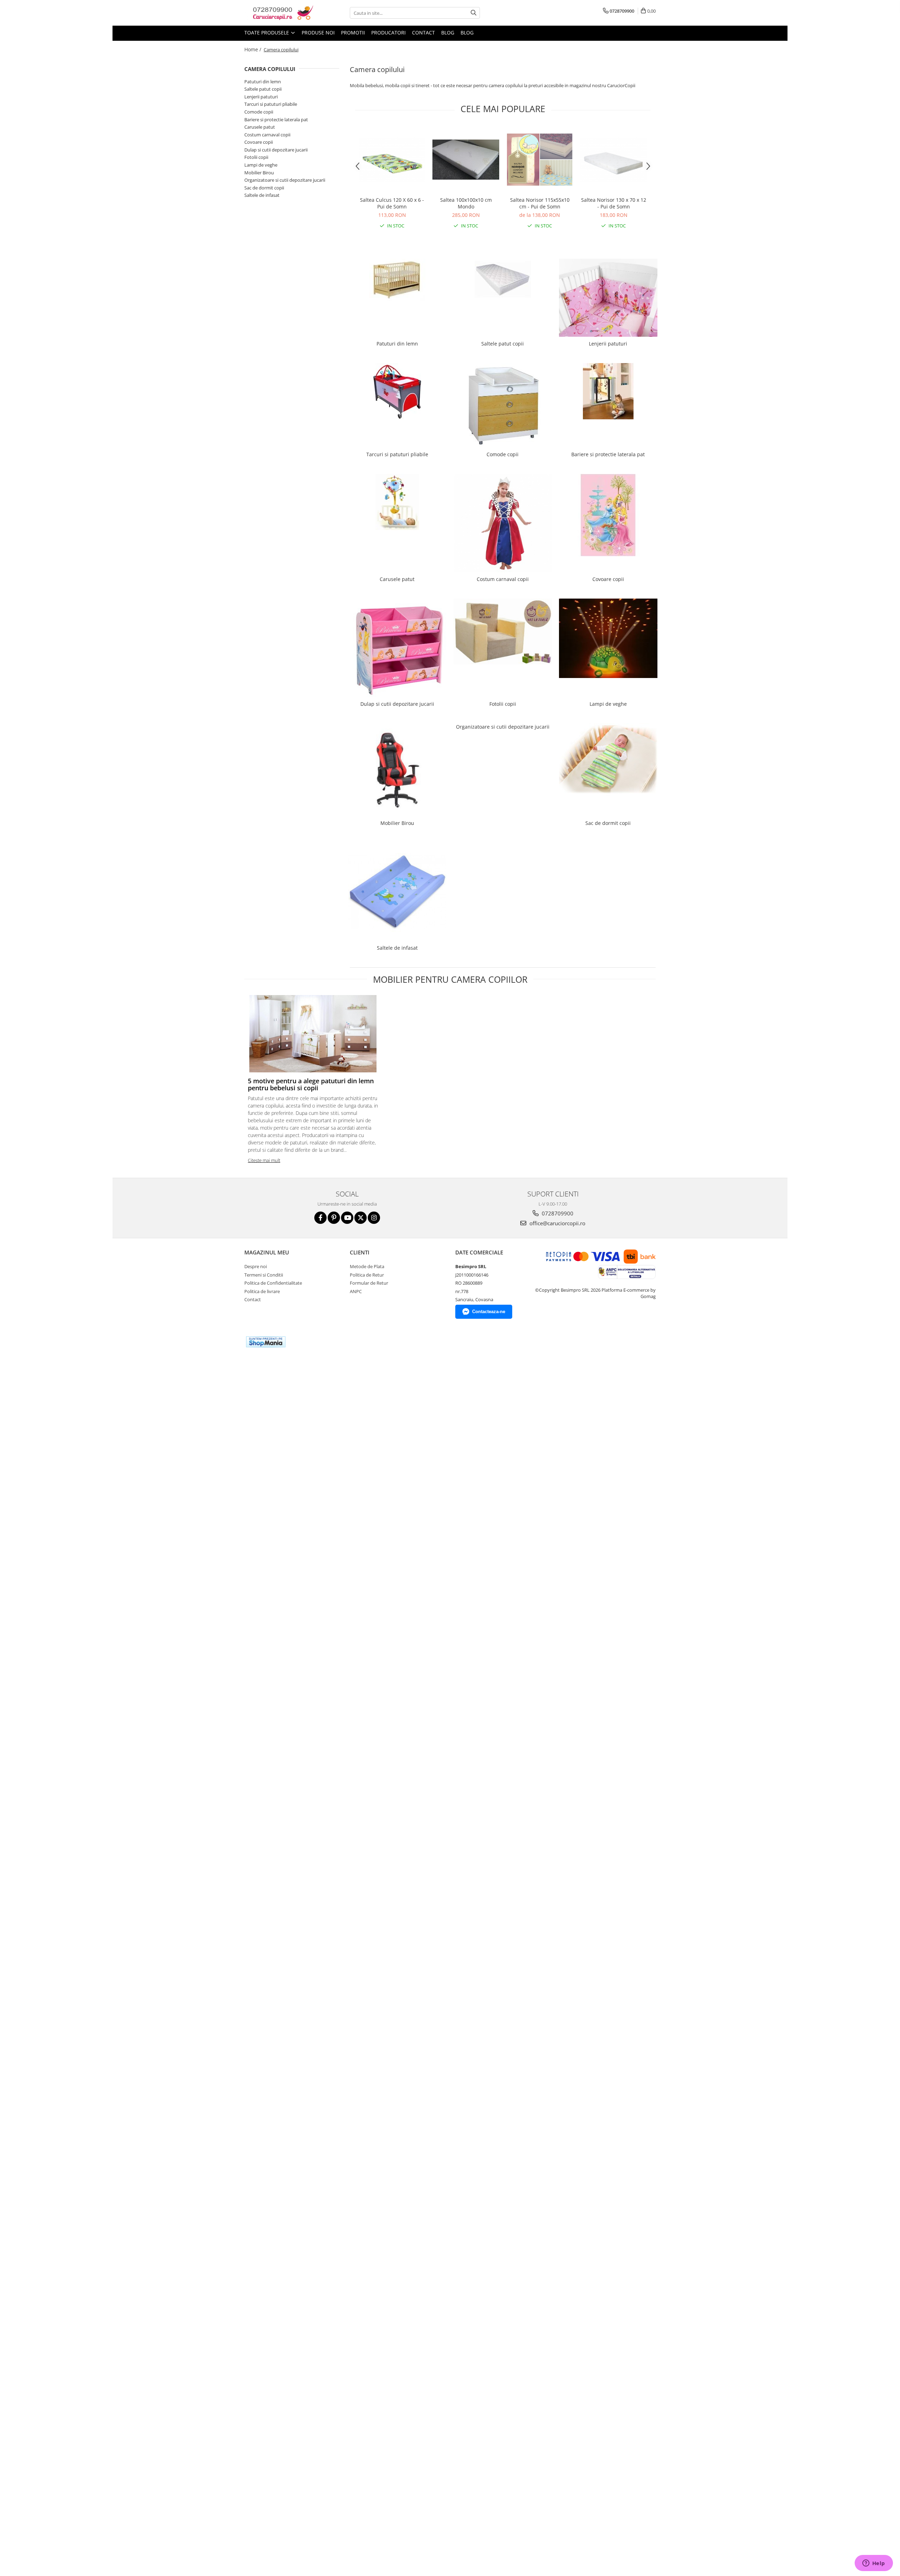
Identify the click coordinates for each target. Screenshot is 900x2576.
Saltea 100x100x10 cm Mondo (466, 203)
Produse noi (318, 33)
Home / (253, 49)
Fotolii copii (256, 157)
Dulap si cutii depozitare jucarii (276, 150)
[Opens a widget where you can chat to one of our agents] (874, 2564)
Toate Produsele (267, 33)
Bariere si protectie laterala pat (276, 120)
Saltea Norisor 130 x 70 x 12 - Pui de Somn (614, 203)
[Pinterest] (334, 1218)
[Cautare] (474, 13)
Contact (423, 33)
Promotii (353, 33)
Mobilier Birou (259, 173)
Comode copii (259, 112)
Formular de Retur (369, 1283)
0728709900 (557, 1213)
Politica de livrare (262, 1291)
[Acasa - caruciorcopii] (279, 13)
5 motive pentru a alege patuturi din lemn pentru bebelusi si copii (311, 1084)
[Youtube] (347, 1218)
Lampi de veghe (261, 165)
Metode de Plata (367, 1266)
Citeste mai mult (264, 1160)
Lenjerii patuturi (261, 97)
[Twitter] (361, 1218)
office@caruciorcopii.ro (557, 1223)
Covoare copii (259, 142)
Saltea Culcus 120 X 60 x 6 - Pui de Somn (392, 203)
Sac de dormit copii (264, 188)
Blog (448, 33)
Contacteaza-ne (489, 1312)
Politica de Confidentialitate (273, 1283)
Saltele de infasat (262, 195)
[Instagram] (374, 1218)
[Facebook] (320, 1218)
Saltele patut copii (263, 89)
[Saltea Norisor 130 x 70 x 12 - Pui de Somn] (613, 160)
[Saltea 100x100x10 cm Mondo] (466, 159)
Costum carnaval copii (267, 135)
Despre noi (256, 1266)
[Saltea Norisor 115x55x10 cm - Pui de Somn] (540, 159)
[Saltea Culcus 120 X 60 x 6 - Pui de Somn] (392, 160)
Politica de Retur (367, 1275)
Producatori (388, 33)
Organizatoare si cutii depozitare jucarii (285, 180)
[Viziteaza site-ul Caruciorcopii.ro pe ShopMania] (266, 1342)
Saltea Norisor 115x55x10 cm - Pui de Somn (540, 203)
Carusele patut (260, 127)
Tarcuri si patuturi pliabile (271, 104)
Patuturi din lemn (263, 82)
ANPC (356, 1291)
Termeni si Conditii (264, 1275)
